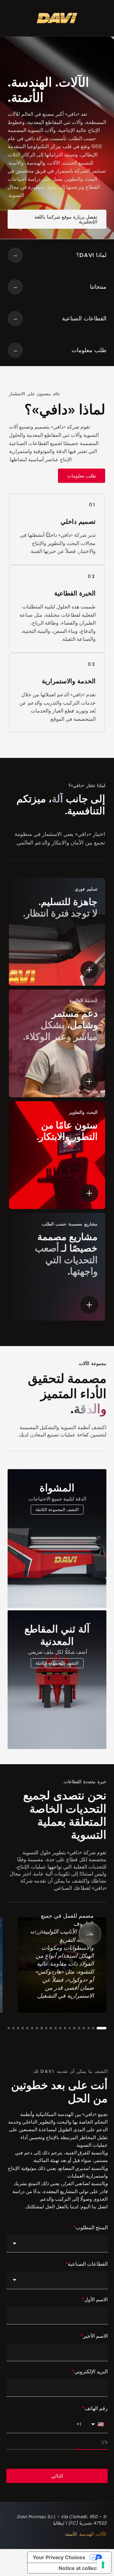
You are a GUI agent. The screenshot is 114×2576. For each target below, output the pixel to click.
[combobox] (57, 2244)
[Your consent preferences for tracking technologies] (103, 2565)
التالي (57, 2476)
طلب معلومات (82, 476)
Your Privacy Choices (59, 2557)
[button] (101, 2028)
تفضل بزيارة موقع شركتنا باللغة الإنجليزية (66, 219)
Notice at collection (82, 2568)
